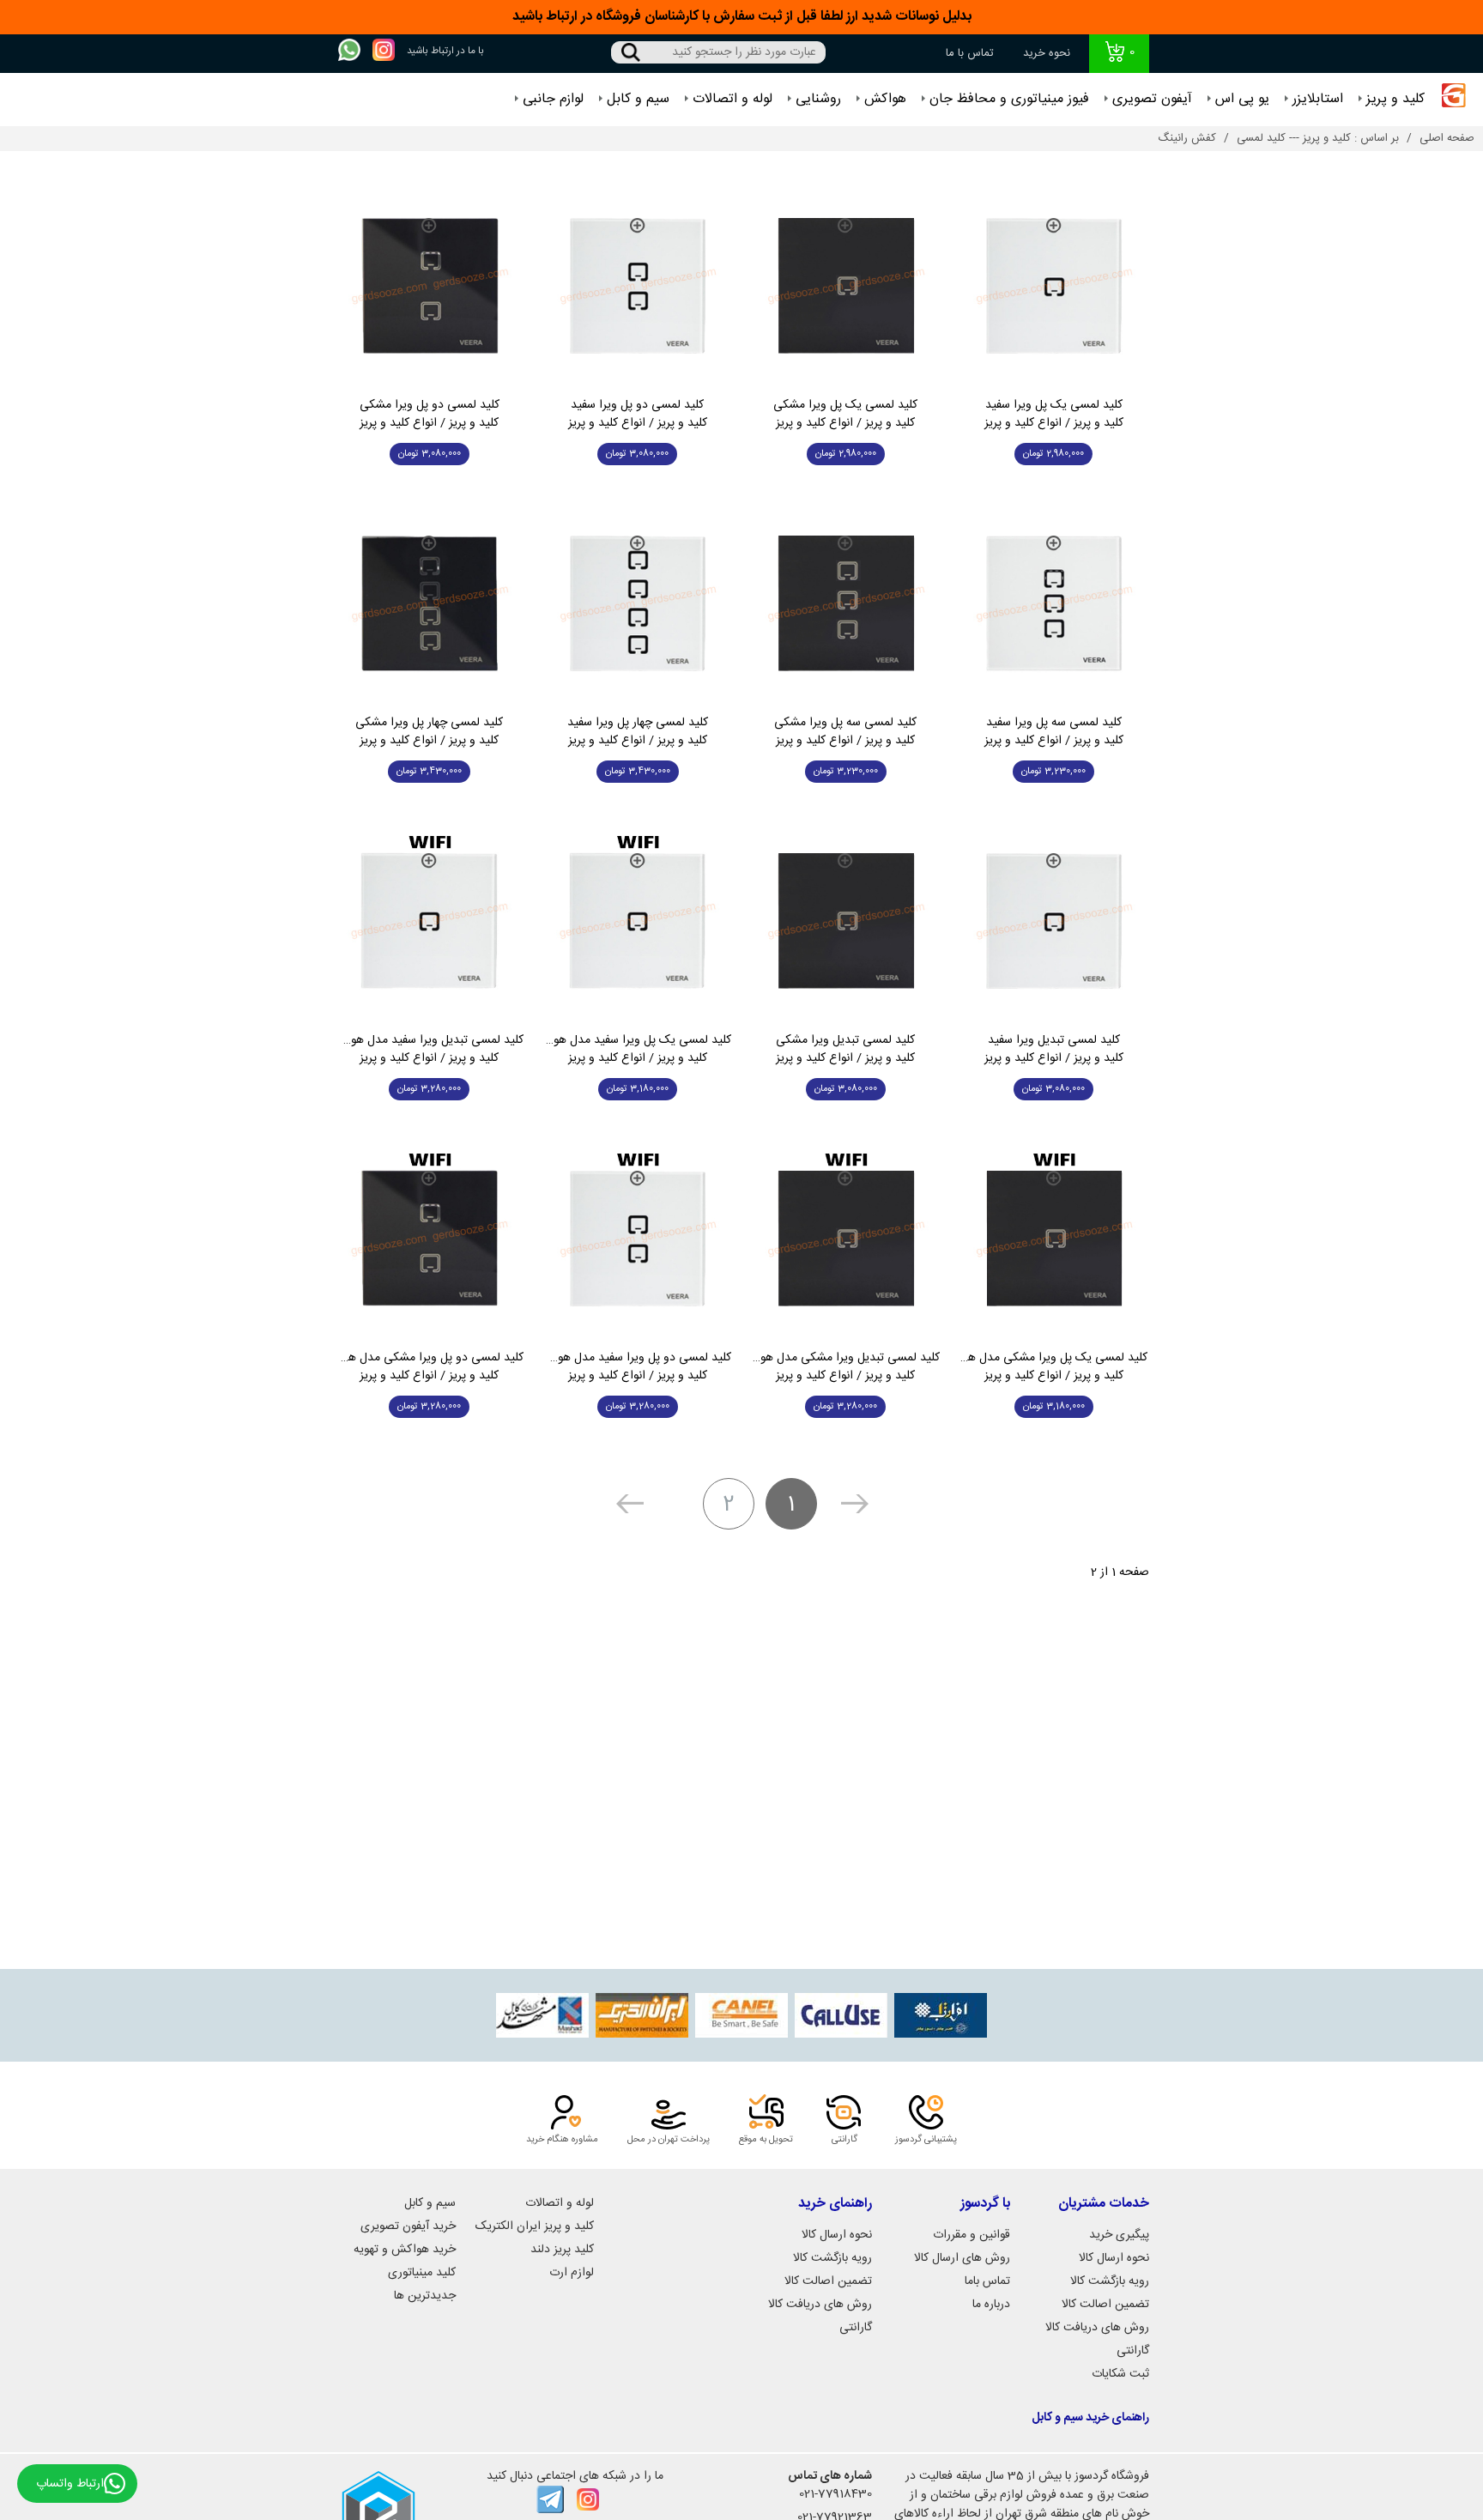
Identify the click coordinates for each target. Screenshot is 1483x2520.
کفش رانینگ (1187, 138)
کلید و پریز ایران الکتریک (535, 2226)
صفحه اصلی (1447, 138)
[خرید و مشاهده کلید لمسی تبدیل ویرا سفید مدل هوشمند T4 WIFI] (430, 921)
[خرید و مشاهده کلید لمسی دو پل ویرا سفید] (638, 286)
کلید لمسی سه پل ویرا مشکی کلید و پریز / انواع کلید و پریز (845, 732)
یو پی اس (1242, 99)
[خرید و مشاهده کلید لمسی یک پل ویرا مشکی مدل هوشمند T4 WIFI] (1054, 1239)
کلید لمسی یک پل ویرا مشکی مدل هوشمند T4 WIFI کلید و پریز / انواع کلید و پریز (1054, 1367)
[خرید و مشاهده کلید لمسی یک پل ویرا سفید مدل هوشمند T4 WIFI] (638, 921)
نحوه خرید (1047, 53)
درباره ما (991, 2305)
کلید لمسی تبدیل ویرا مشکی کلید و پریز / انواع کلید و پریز (845, 1050)
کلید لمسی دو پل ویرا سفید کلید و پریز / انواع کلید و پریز (638, 415)
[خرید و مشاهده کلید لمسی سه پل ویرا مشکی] (846, 604)
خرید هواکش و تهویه (405, 2250)
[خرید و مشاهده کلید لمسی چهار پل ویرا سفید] (638, 604)
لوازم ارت (572, 2273)
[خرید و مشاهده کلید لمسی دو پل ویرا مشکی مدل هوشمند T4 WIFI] (430, 1239)
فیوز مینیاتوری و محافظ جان (1009, 99)
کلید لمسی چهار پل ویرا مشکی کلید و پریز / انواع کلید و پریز (429, 732)
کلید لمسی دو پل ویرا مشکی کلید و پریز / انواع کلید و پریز (430, 415)
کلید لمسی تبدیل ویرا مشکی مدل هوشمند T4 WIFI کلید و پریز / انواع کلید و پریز (846, 1367)
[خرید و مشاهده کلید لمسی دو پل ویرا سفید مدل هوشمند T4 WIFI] (638, 1239)
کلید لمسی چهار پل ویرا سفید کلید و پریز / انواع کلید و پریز (638, 732)
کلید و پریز (1395, 99)
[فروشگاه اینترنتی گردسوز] (1454, 100)
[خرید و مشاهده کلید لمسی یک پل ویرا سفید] (1054, 286)
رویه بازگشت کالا (1110, 2281)
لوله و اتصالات (732, 99)
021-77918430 (835, 2494)
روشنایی (818, 99)
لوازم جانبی (553, 99)
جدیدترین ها (425, 2296)
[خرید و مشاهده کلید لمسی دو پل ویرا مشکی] (430, 286)
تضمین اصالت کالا (1105, 2305)
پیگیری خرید (1119, 2235)
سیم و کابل (638, 99)
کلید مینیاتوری (422, 2273)
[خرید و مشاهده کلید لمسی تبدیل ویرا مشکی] (846, 921)
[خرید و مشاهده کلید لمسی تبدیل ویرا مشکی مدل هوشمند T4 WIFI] (846, 1239)
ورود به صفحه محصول (1053, 493)
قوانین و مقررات (972, 2235)
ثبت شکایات (1120, 2374)
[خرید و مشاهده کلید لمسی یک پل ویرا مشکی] (846, 286)
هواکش (885, 99)
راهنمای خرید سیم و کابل (1090, 2418)
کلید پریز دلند (562, 2250)
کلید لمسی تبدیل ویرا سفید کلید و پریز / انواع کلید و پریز (1054, 1050)
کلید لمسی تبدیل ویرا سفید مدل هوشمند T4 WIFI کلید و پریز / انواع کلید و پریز (430, 1050)
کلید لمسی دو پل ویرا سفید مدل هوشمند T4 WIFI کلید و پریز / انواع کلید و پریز (638, 1367)
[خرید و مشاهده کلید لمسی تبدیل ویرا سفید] (1054, 921)
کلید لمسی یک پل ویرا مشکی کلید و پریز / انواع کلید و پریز (845, 415)
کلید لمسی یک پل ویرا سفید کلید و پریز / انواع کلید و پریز (1054, 415)
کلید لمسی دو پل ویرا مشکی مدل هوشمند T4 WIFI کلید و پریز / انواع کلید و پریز (430, 1367)
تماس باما (987, 2281)
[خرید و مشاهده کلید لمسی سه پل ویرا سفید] (1054, 604)
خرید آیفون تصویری (408, 2226)
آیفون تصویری (1152, 99)
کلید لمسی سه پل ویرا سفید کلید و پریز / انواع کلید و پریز (1054, 732)
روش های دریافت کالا (1097, 2328)
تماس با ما (970, 53)
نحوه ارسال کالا (1114, 2258)
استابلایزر (1318, 99)
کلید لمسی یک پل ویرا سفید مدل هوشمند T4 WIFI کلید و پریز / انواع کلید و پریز (638, 1050)
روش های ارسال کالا (962, 2258)
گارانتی (1133, 2351)
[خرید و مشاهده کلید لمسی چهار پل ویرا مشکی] (430, 604)
